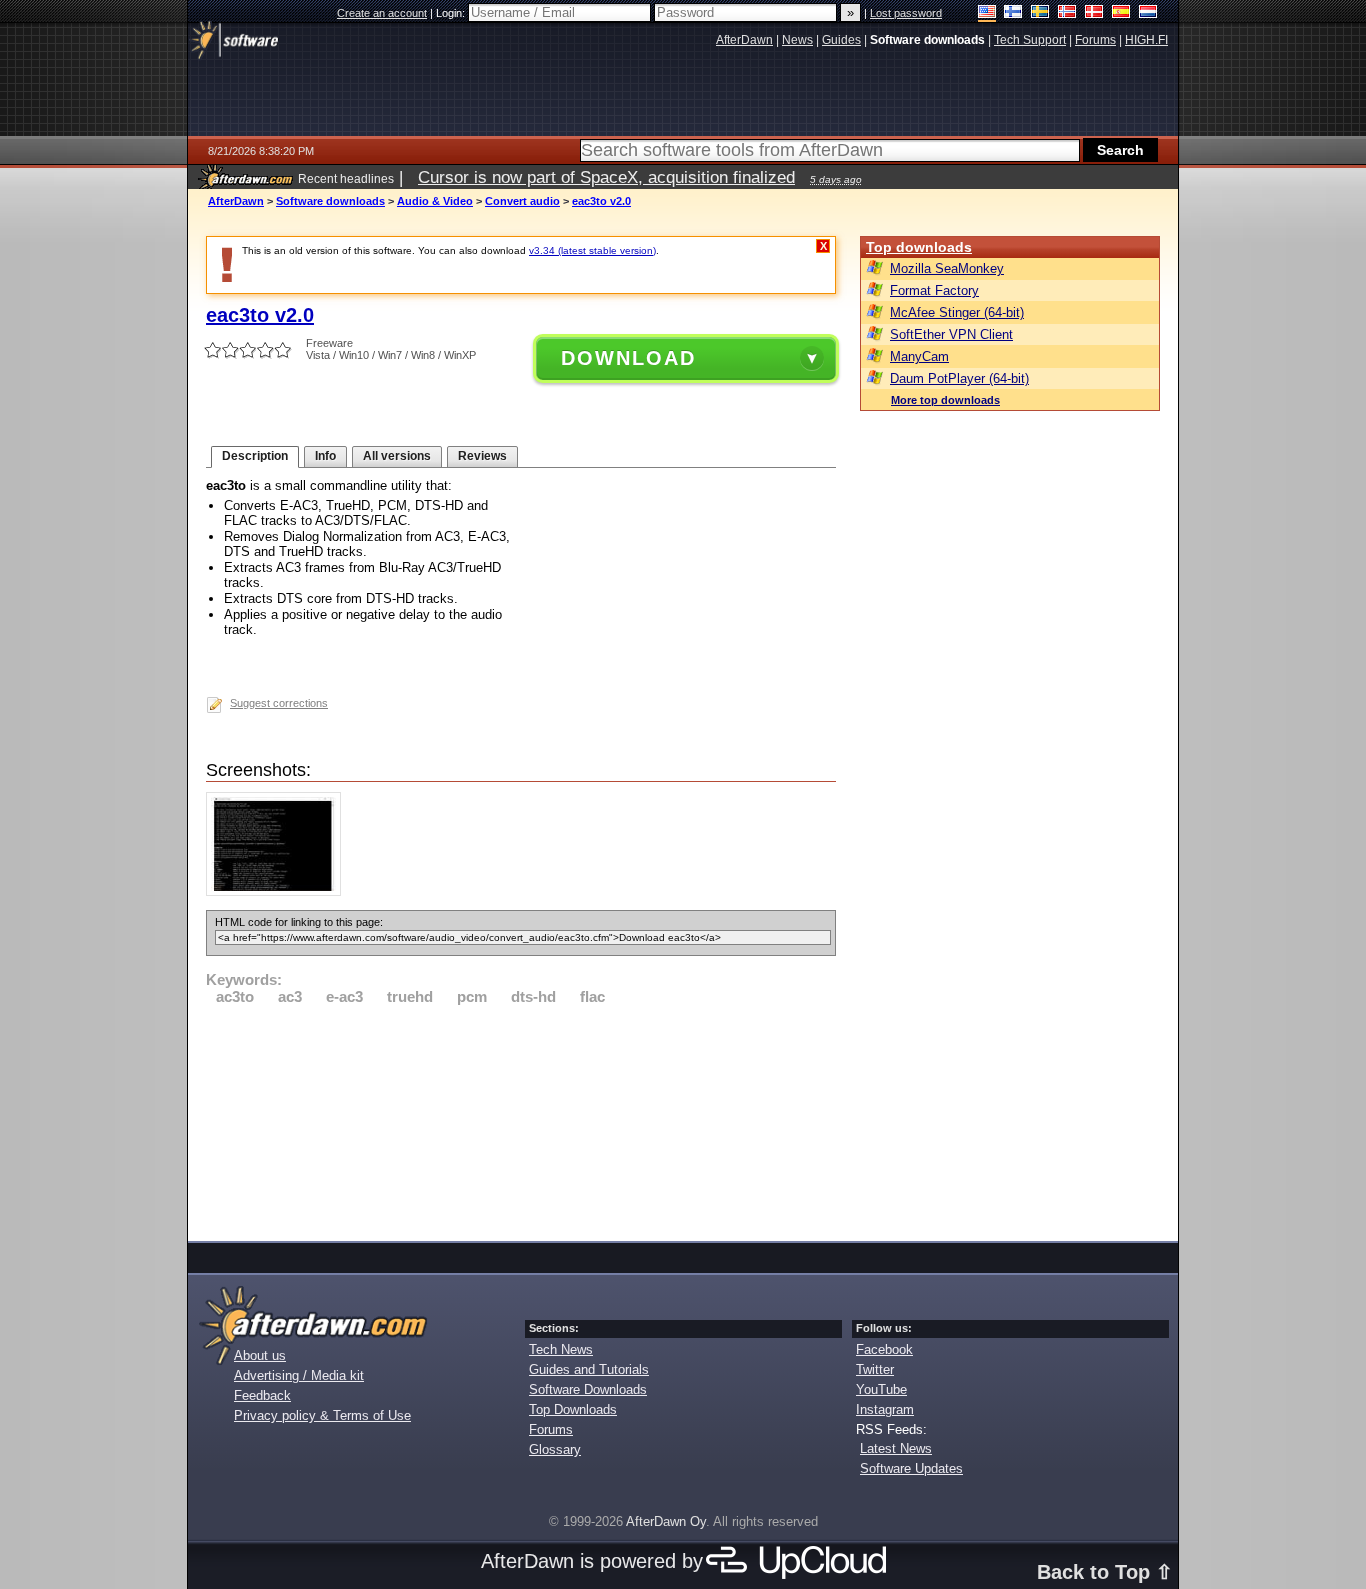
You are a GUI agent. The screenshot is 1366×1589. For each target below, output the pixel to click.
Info (325, 456)
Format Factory (934, 290)
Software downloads (330, 201)
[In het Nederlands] (1148, 13)
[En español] (1121, 13)
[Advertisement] (521, 1120)
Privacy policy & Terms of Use (322, 1415)
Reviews (482, 456)
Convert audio (522, 201)
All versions (397, 456)
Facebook (884, 1349)
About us (260, 1355)
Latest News (896, 1448)
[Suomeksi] (1013, 13)
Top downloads (919, 247)
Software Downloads (588, 1389)
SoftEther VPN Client (951, 334)
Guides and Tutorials (589, 1369)
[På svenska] (1040, 13)
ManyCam (919, 356)
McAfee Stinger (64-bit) (957, 312)
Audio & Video (435, 201)
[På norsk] (1067, 13)
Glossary (555, 1449)
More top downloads (945, 400)
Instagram (885, 1409)
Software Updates (911, 1468)
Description (255, 456)
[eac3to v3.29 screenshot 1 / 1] (278, 891)
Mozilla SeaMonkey (947, 268)
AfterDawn (236, 201)
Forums (551, 1429)
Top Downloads (573, 1409)
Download (628, 358)
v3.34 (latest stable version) (592, 250)
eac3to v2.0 (601, 201)
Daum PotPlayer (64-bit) (959, 378)
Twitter (875, 1369)
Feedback (262, 1395)
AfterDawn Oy (666, 1521)
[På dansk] (1094, 13)
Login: (452, 13)
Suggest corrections (279, 703)
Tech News (561, 1349)
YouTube (881, 1389)
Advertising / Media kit (299, 1375)
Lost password (906, 13)
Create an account (382, 13)
